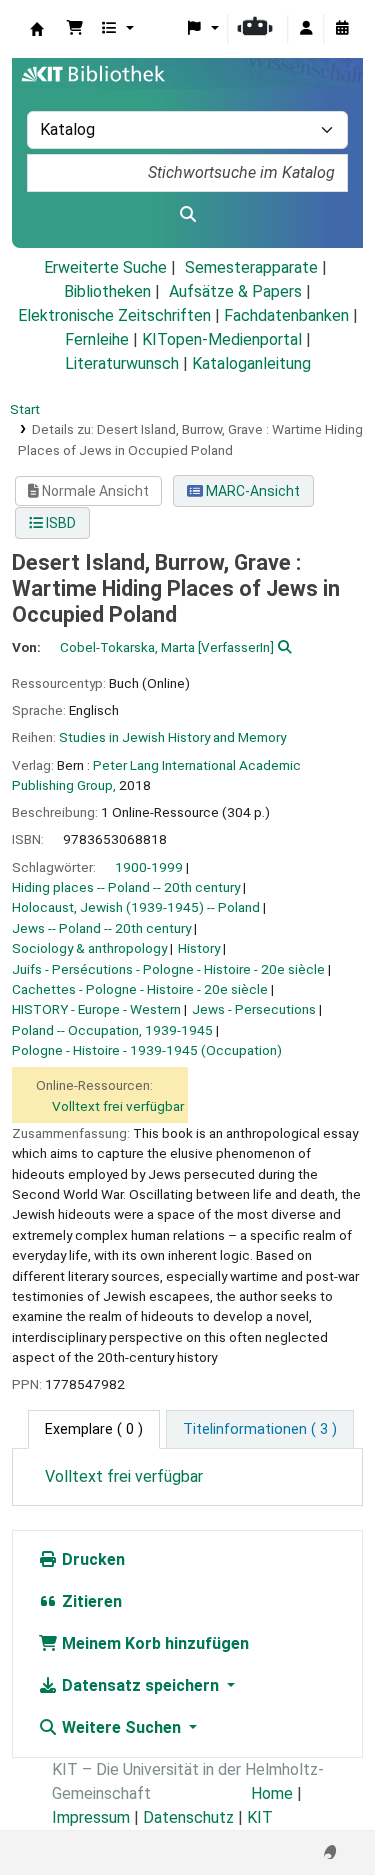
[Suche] (187, 215)
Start (25, 409)
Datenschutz (188, 1817)
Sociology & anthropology (89, 948)
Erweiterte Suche (105, 267)
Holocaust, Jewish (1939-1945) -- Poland (136, 907)
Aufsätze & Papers (235, 291)
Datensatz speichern (140, 1685)
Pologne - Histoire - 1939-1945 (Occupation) (147, 1050)
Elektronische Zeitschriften (114, 315)
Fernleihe (97, 339)
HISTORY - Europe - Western (96, 1009)
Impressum (91, 1817)
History (199, 948)
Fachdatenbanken (286, 315)
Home (272, 1793)
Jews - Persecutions (254, 1009)
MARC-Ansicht (251, 491)
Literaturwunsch (122, 363)
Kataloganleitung (251, 363)
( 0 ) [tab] (94, 1429)
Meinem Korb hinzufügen (153, 1643)
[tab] (260, 1430)
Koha (37, 29)
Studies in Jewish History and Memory (172, 737)
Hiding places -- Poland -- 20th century (126, 887)
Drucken (91, 1559)
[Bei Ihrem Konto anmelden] (306, 29)
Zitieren (90, 1601)
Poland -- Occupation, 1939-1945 (112, 1030)
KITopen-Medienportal (222, 339)
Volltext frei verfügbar (118, 1106)
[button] (75, 29)
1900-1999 (149, 867)
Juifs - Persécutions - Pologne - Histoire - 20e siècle (168, 969)
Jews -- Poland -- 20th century (101, 928)
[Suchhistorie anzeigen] (342, 29)
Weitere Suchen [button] (121, 1727)
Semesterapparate (251, 267)
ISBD (59, 523)
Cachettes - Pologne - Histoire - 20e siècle (140, 989)
